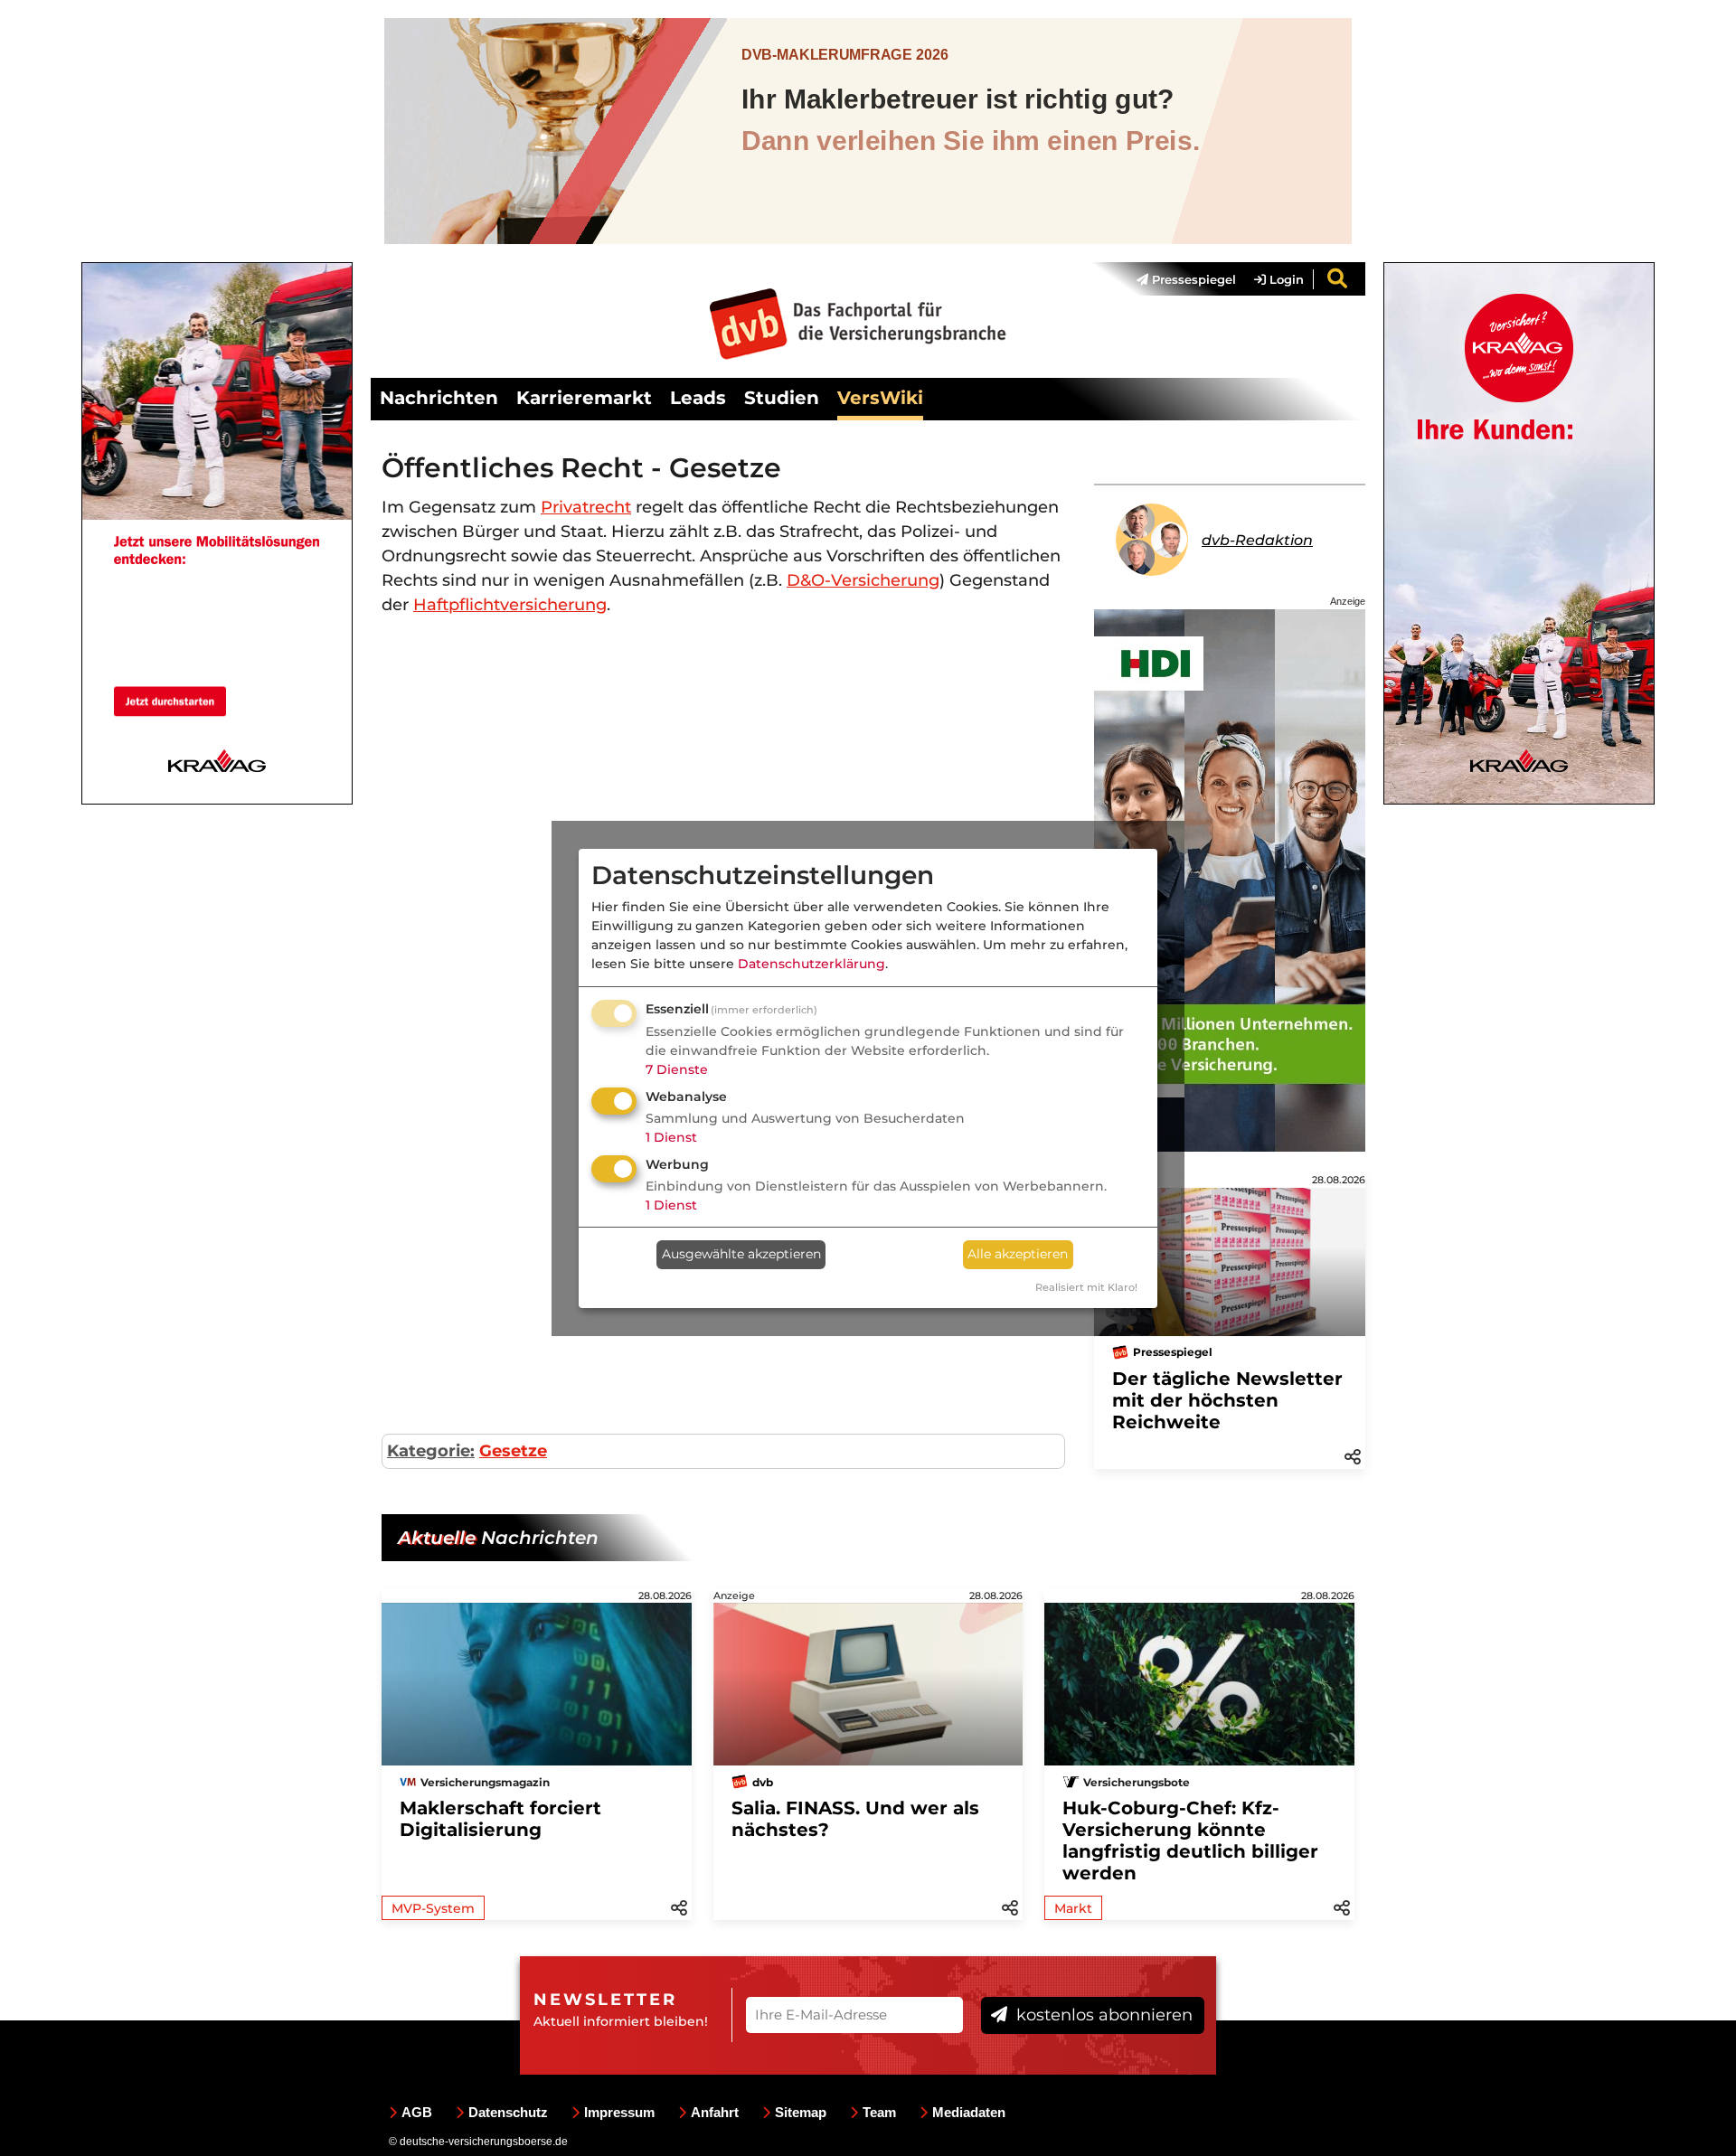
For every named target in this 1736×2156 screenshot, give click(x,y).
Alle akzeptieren (1018, 1254)
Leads (698, 398)
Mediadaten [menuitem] (969, 2112)
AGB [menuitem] (417, 2112)
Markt (1073, 1908)
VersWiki (880, 398)
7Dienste (677, 1069)
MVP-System (433, 1908)
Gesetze (513, 1451)
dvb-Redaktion (1257, 540)
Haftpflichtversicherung (510, 605)
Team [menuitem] (879, 2112)
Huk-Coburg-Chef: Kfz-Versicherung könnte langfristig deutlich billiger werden (1190, 1841)
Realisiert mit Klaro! (1086, 1287)
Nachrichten (439, 398)
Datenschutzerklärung (811, 964)
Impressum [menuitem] (619, 2112)
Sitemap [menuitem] (801, 2112)
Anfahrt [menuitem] (715, 2112)
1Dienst (671, 1137)
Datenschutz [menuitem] (508, 2112)
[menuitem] (1177, 279)
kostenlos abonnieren (1102, 2015)
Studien (782, 398)
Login (1285, 279)
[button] (1353, 1455)
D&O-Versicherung (863, 580)
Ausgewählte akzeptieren (741, 1254)
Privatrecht (586, 507)
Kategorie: (431, 1451)
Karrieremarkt (584, 398)
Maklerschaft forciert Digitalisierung (500, 1819)
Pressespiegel (1192, 279)
